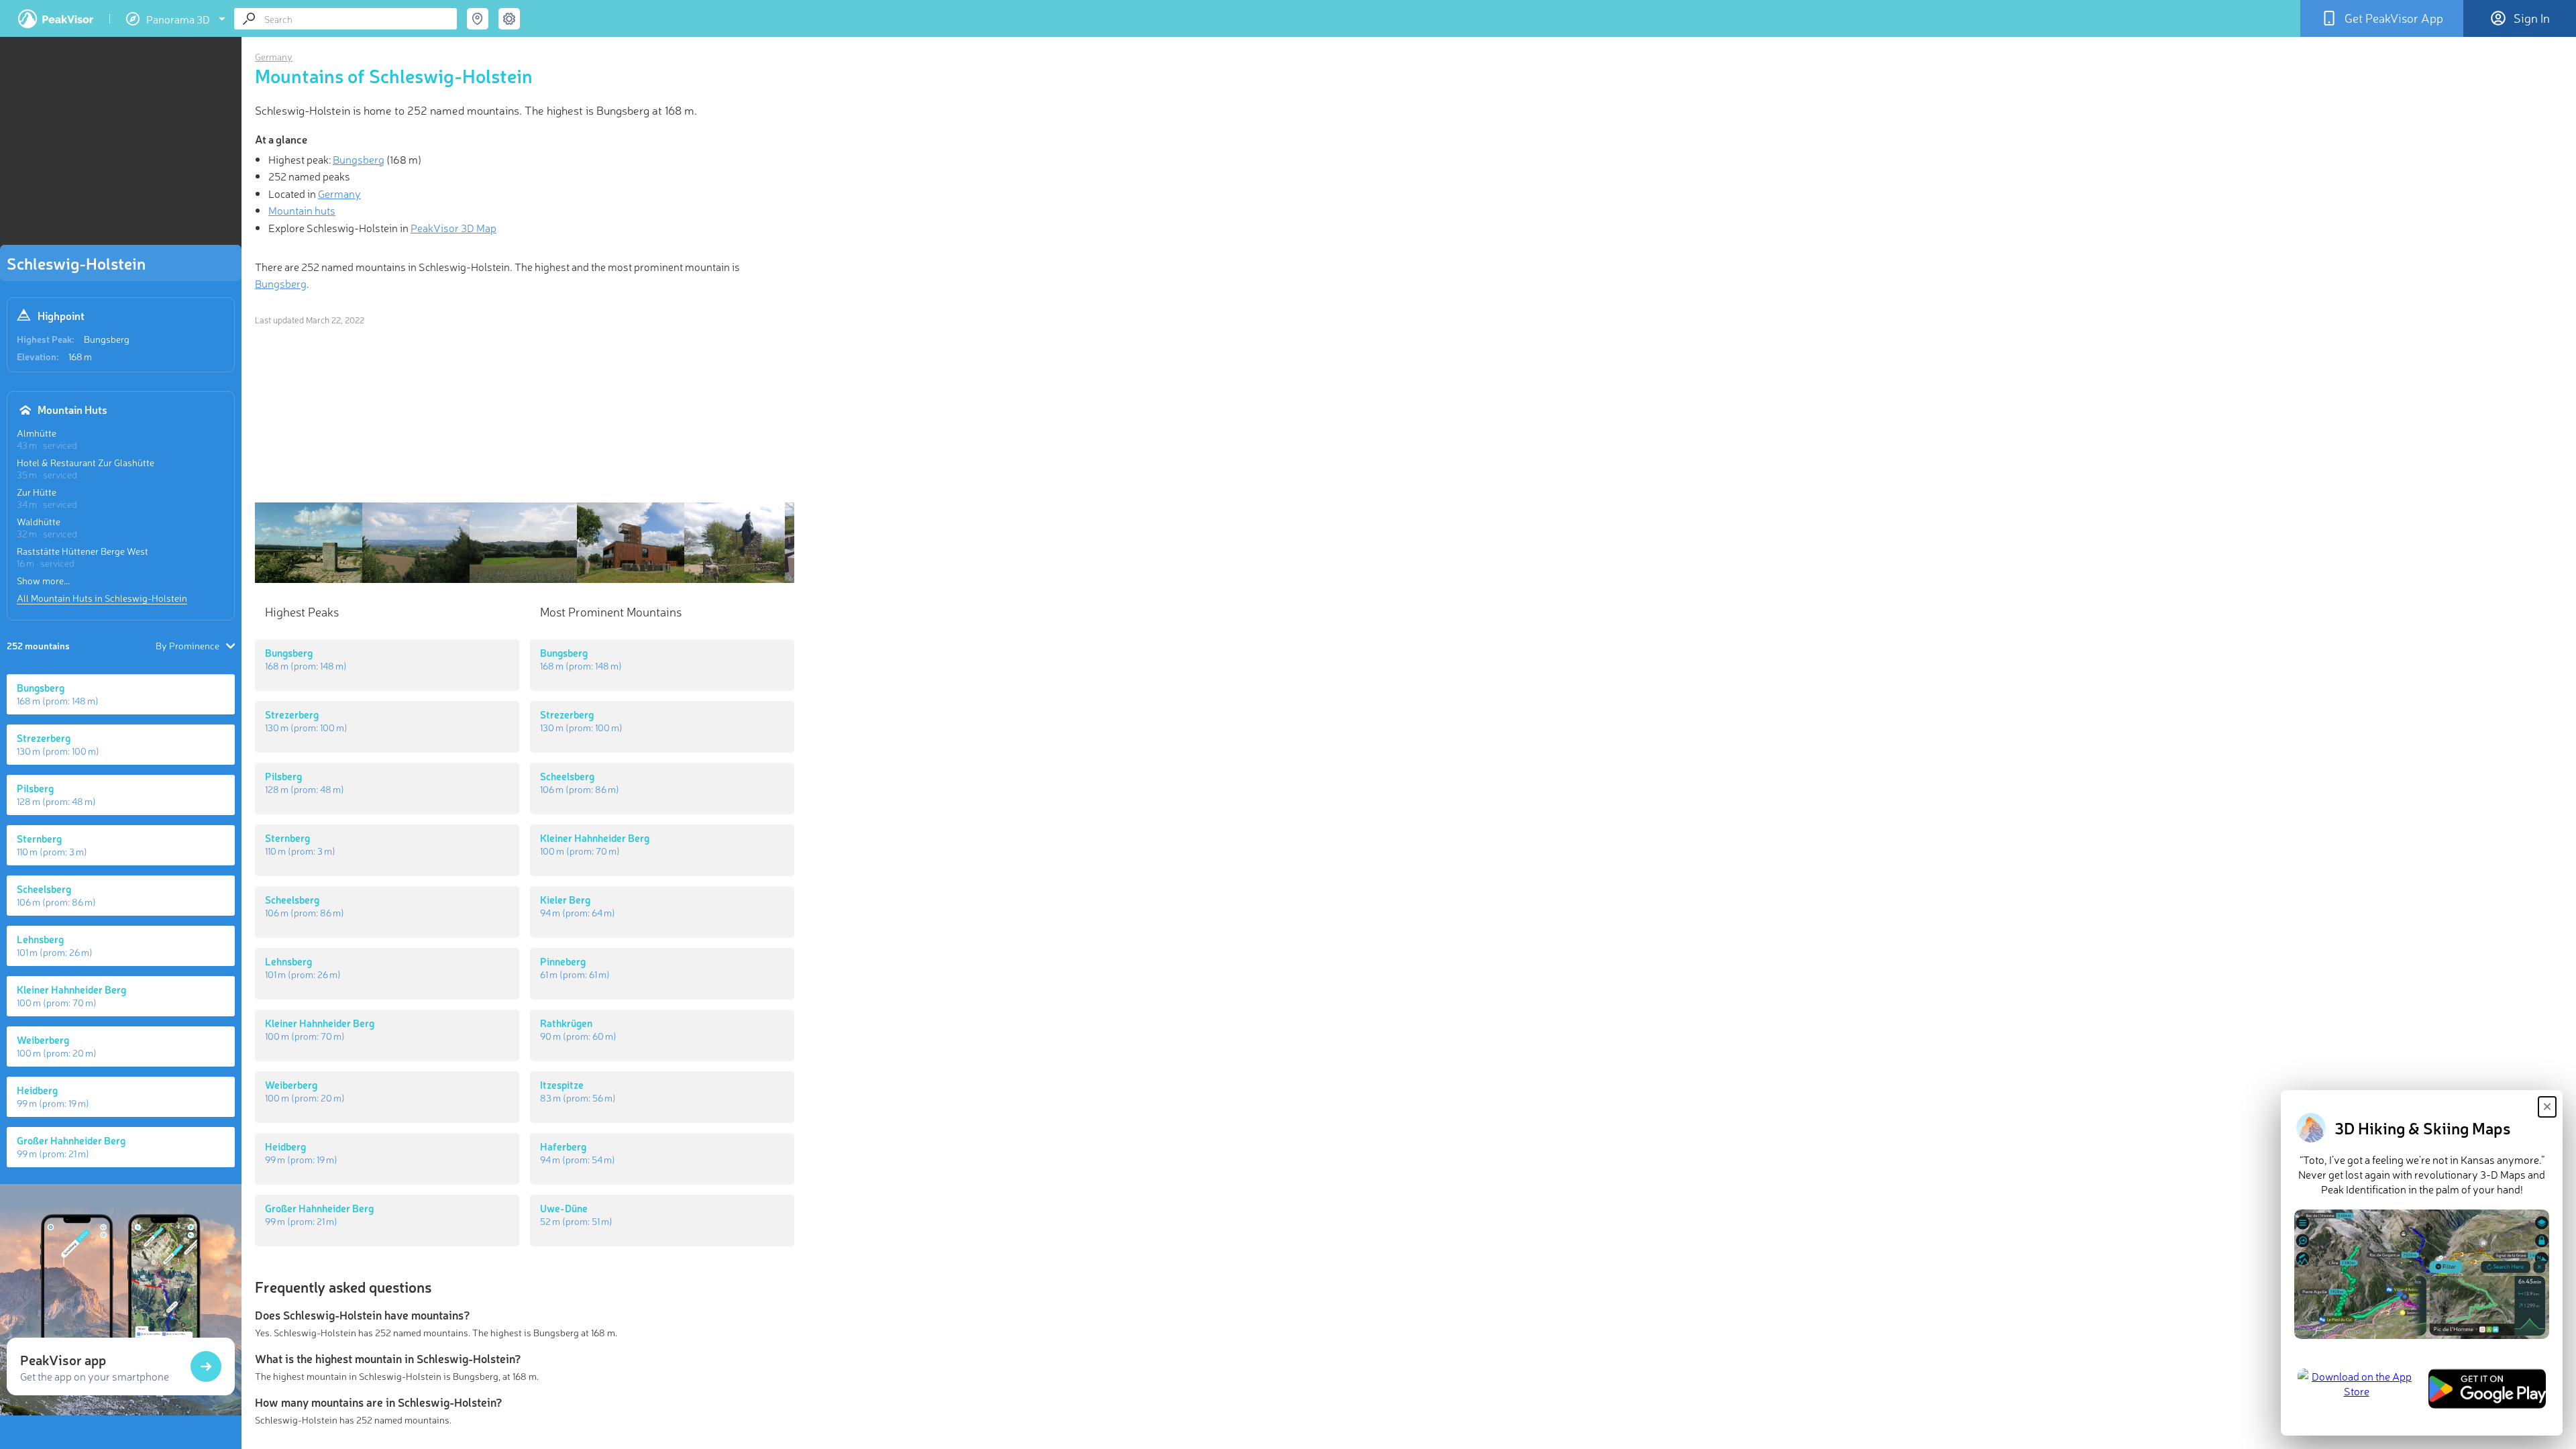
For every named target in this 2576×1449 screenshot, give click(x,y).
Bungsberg (107, 339)
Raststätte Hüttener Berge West (83, 551)
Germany (274, 56)
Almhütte (37, 433)
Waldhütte (39, 521)
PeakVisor (56, 19)
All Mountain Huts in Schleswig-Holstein (102, 598)
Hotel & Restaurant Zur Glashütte (86, 462)
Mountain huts (302, 210)
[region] (121, 145)
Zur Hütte (37, 492)
